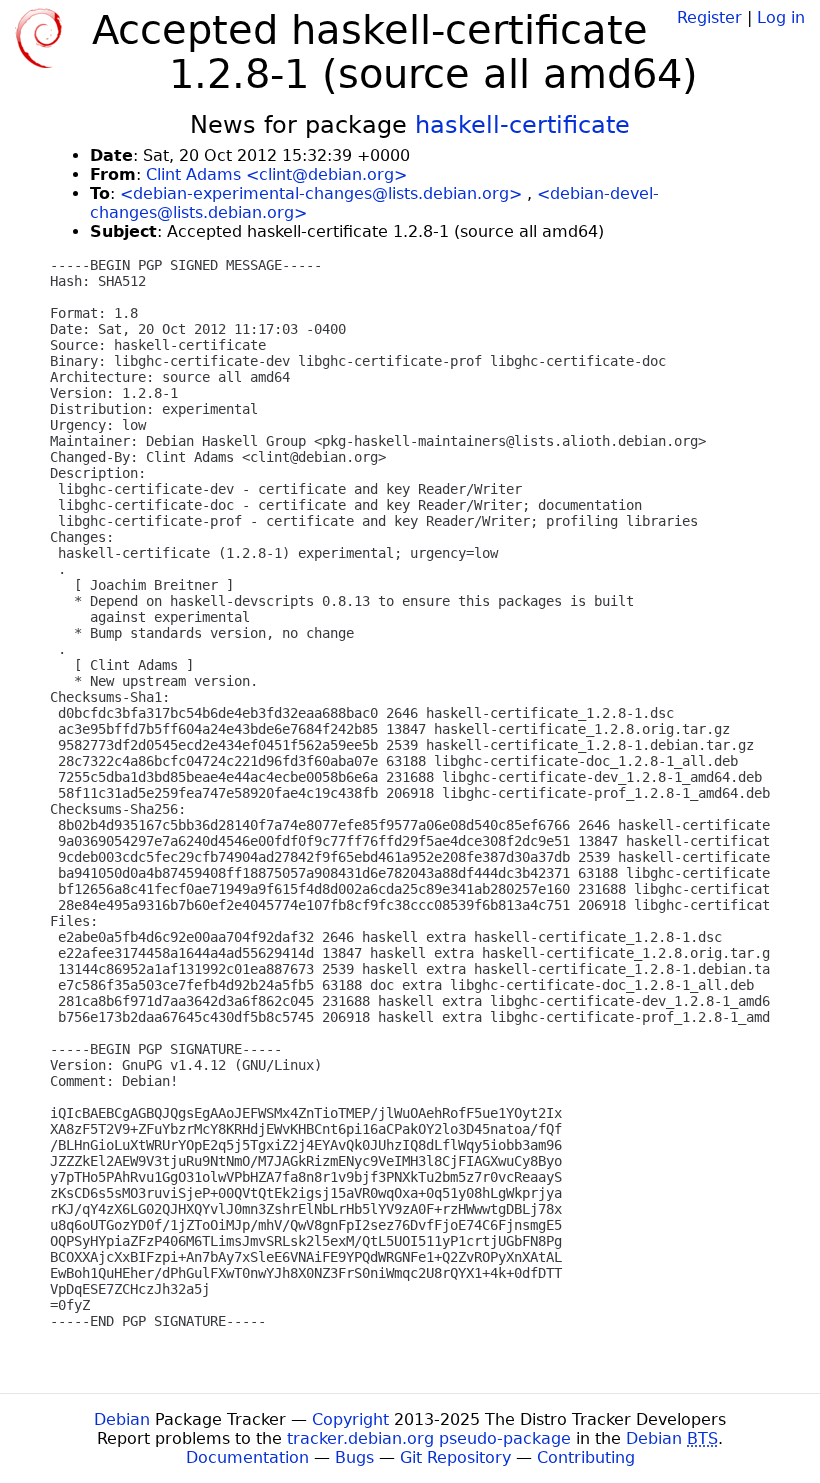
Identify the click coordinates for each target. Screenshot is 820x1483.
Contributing (586, 1457)
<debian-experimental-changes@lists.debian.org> (321, 193)
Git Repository (455, 1457)
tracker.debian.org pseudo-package (429, 1438)
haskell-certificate (522, 125)
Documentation (247, 1457)
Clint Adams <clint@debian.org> (276, 174)
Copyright (350, 1419)
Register (709, 17)
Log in (781, 17)
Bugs (354, 1457)
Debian (122, 1419)
